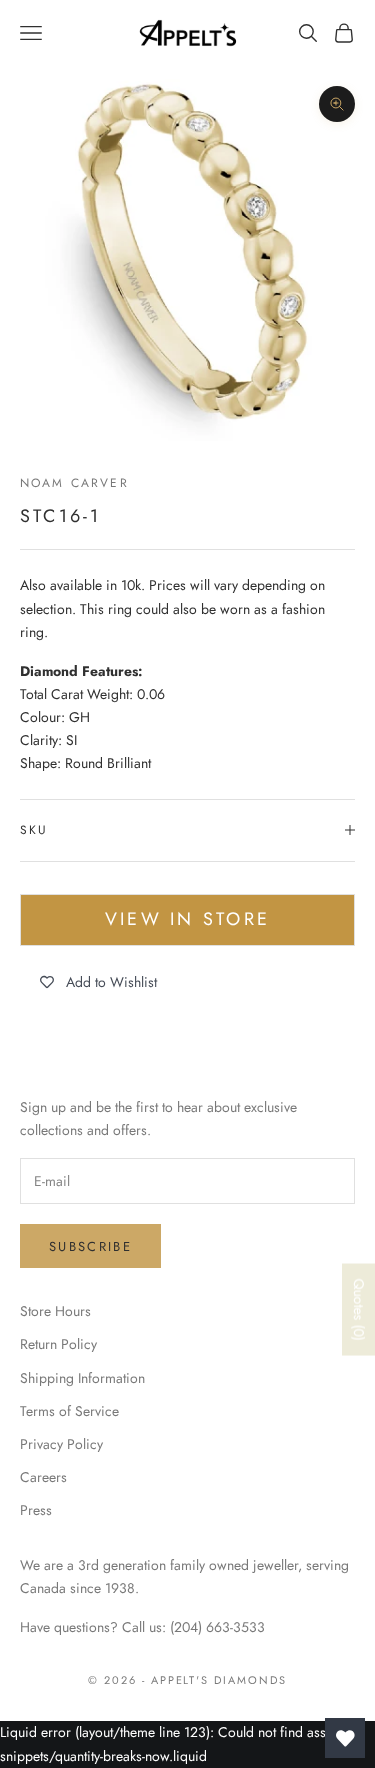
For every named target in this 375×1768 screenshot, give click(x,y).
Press (36, 1510)
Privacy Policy (61, 1444)
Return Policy (58, 1344)
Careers (43, 1477)
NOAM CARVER (74, 483)
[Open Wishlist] (345, 1738)
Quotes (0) (359, 1309)
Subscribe (90, 1246)
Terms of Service (69, 1411)
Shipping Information (82, 1378)
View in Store (187, 919)
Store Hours (55, 1311)
